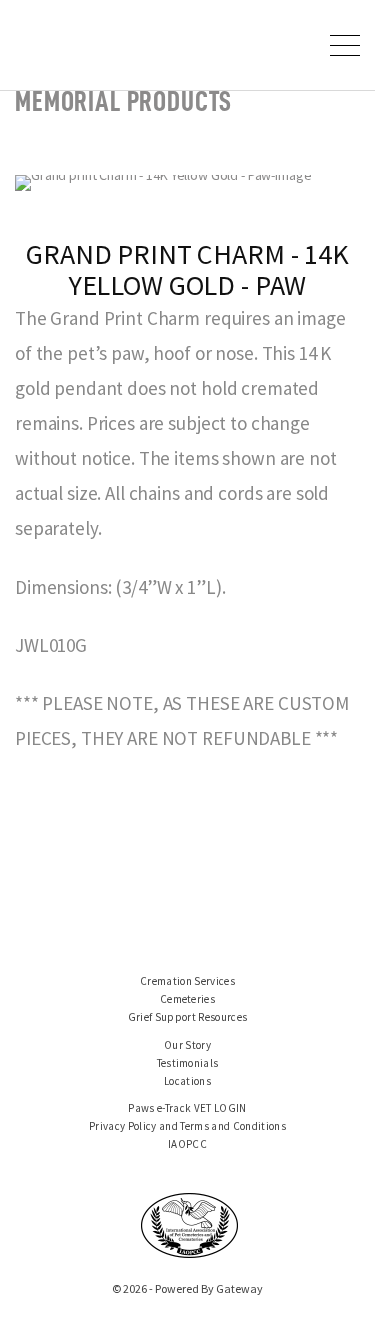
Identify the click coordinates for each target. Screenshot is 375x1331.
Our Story (187, 1045)
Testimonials (188, 1063)
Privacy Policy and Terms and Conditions (187, 1126)
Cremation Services (187, 981)
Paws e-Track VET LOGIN (187, 1108)
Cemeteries (187, 999)
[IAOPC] (190, 1224)
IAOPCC (187, 1144)
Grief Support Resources (188, 1017)
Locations (187, 1081)
